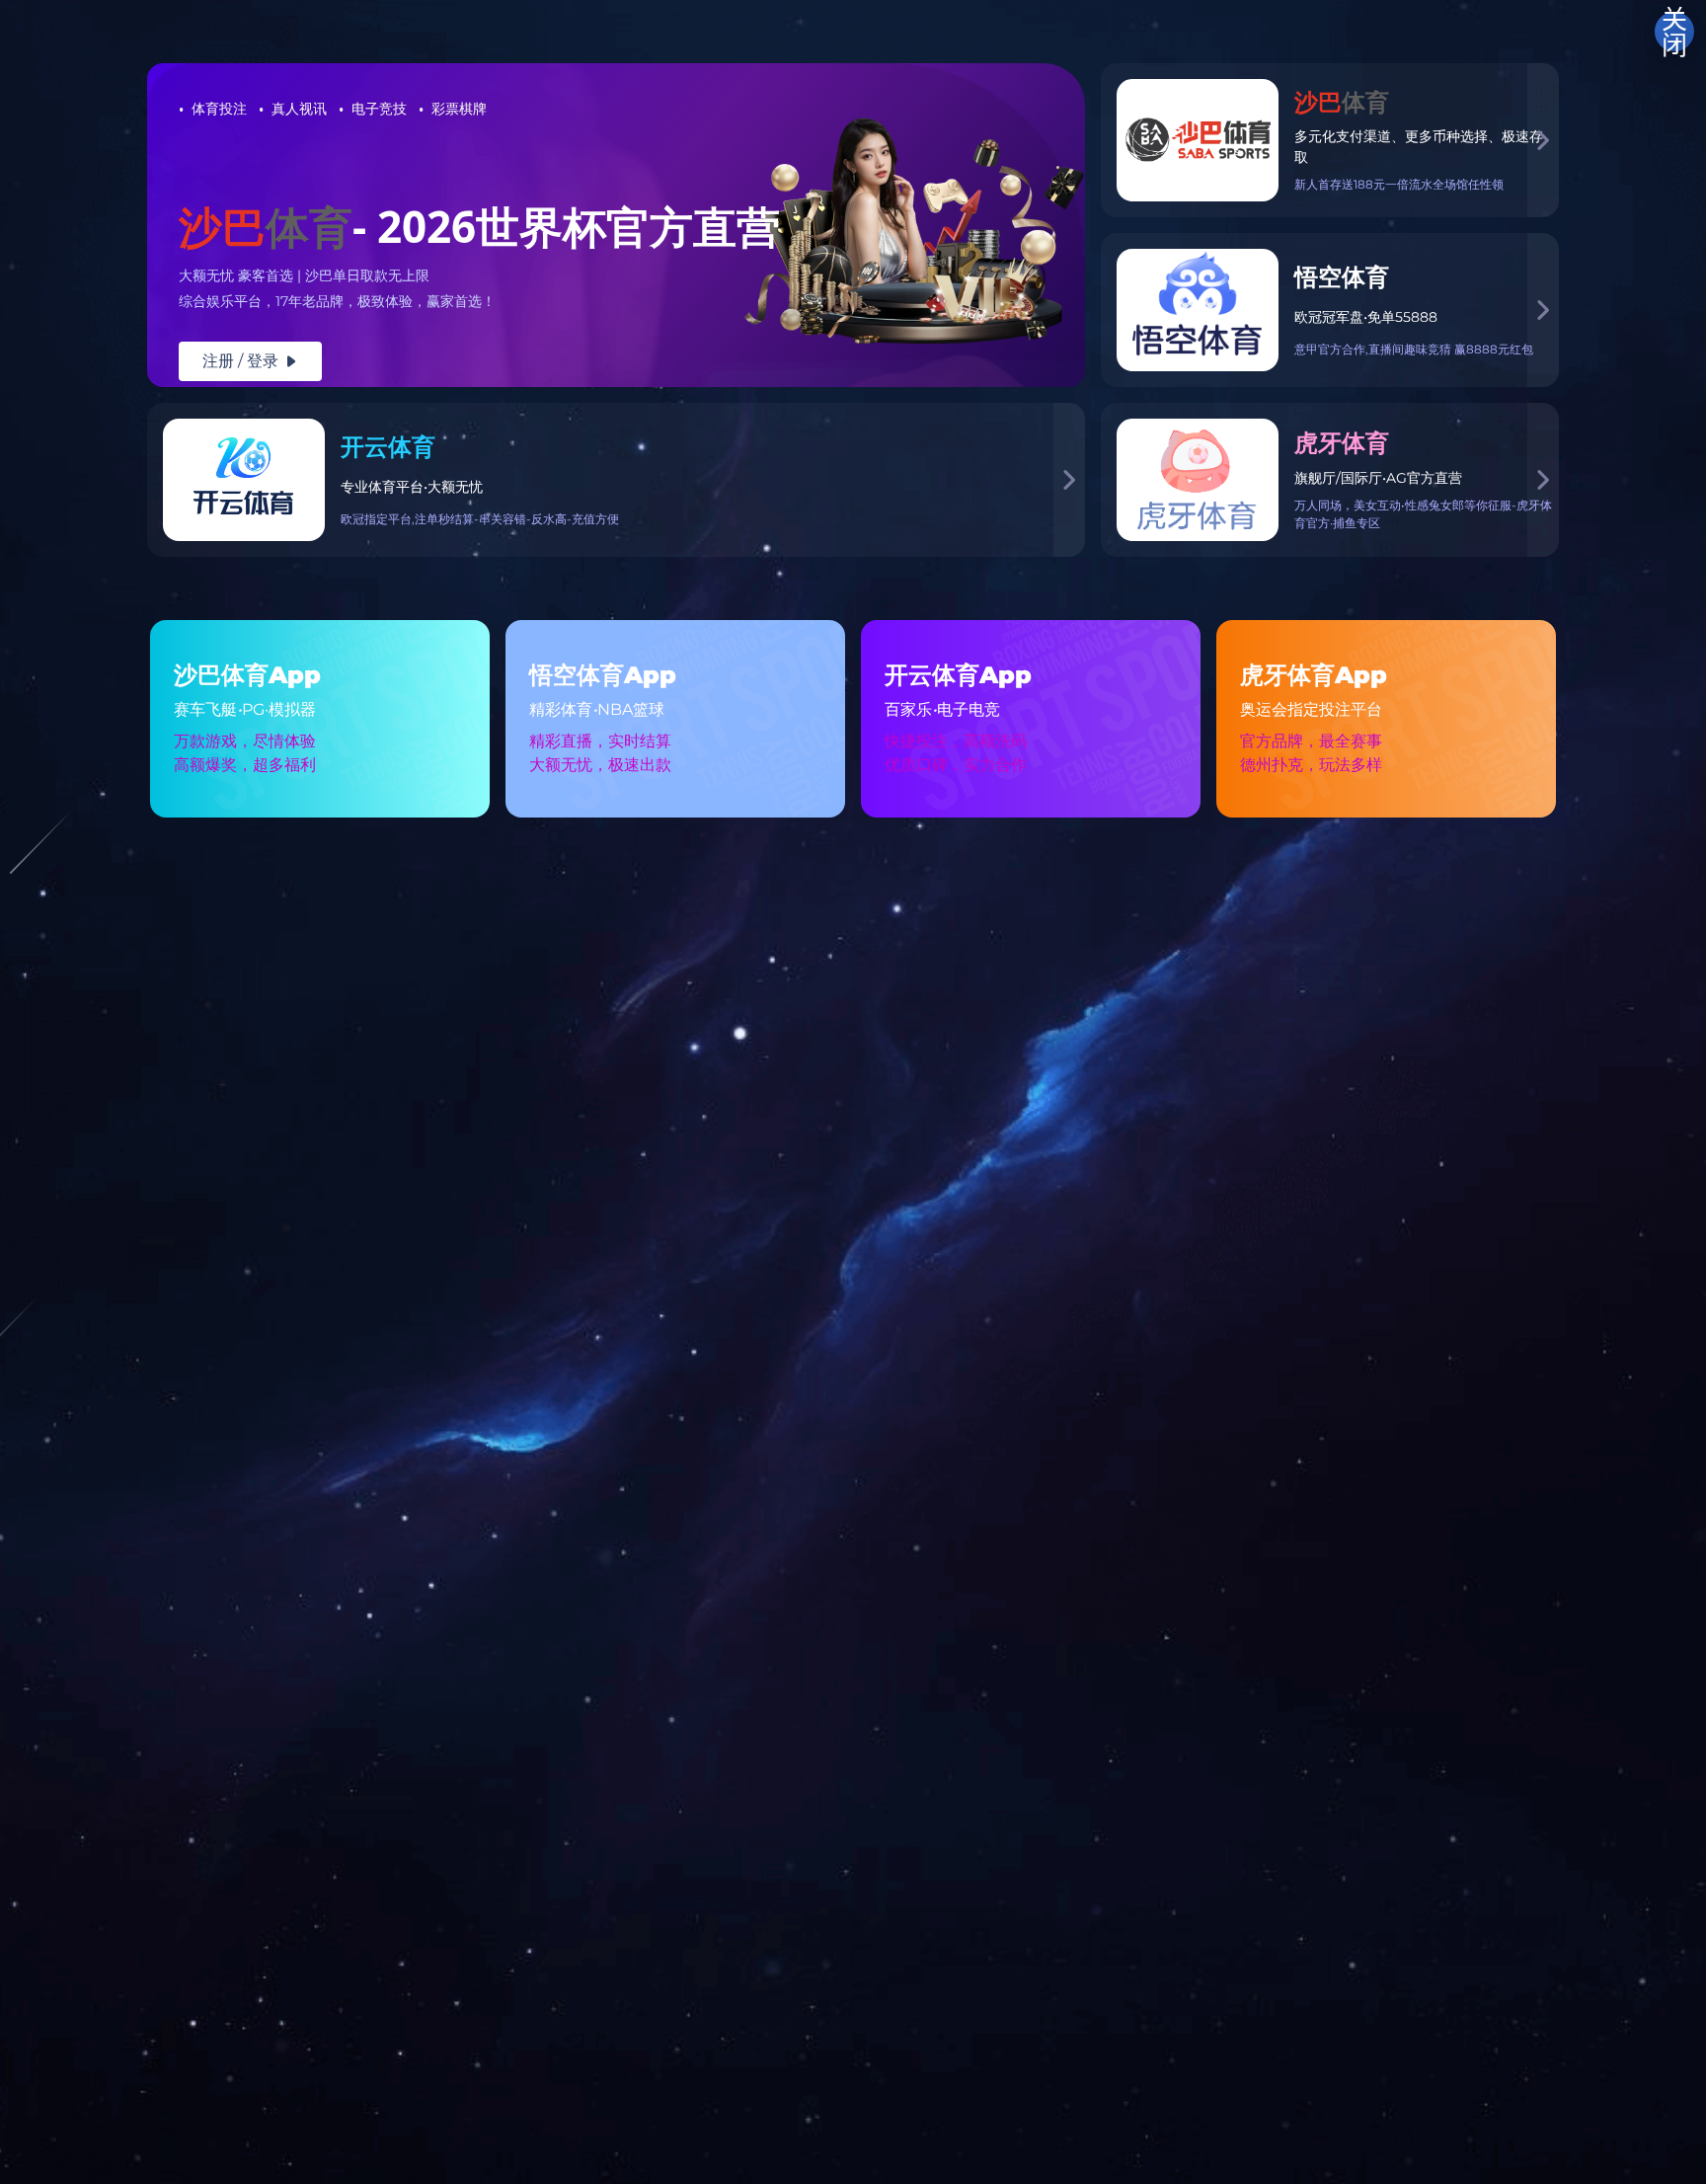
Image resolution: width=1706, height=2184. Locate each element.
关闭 (1674, 32)
